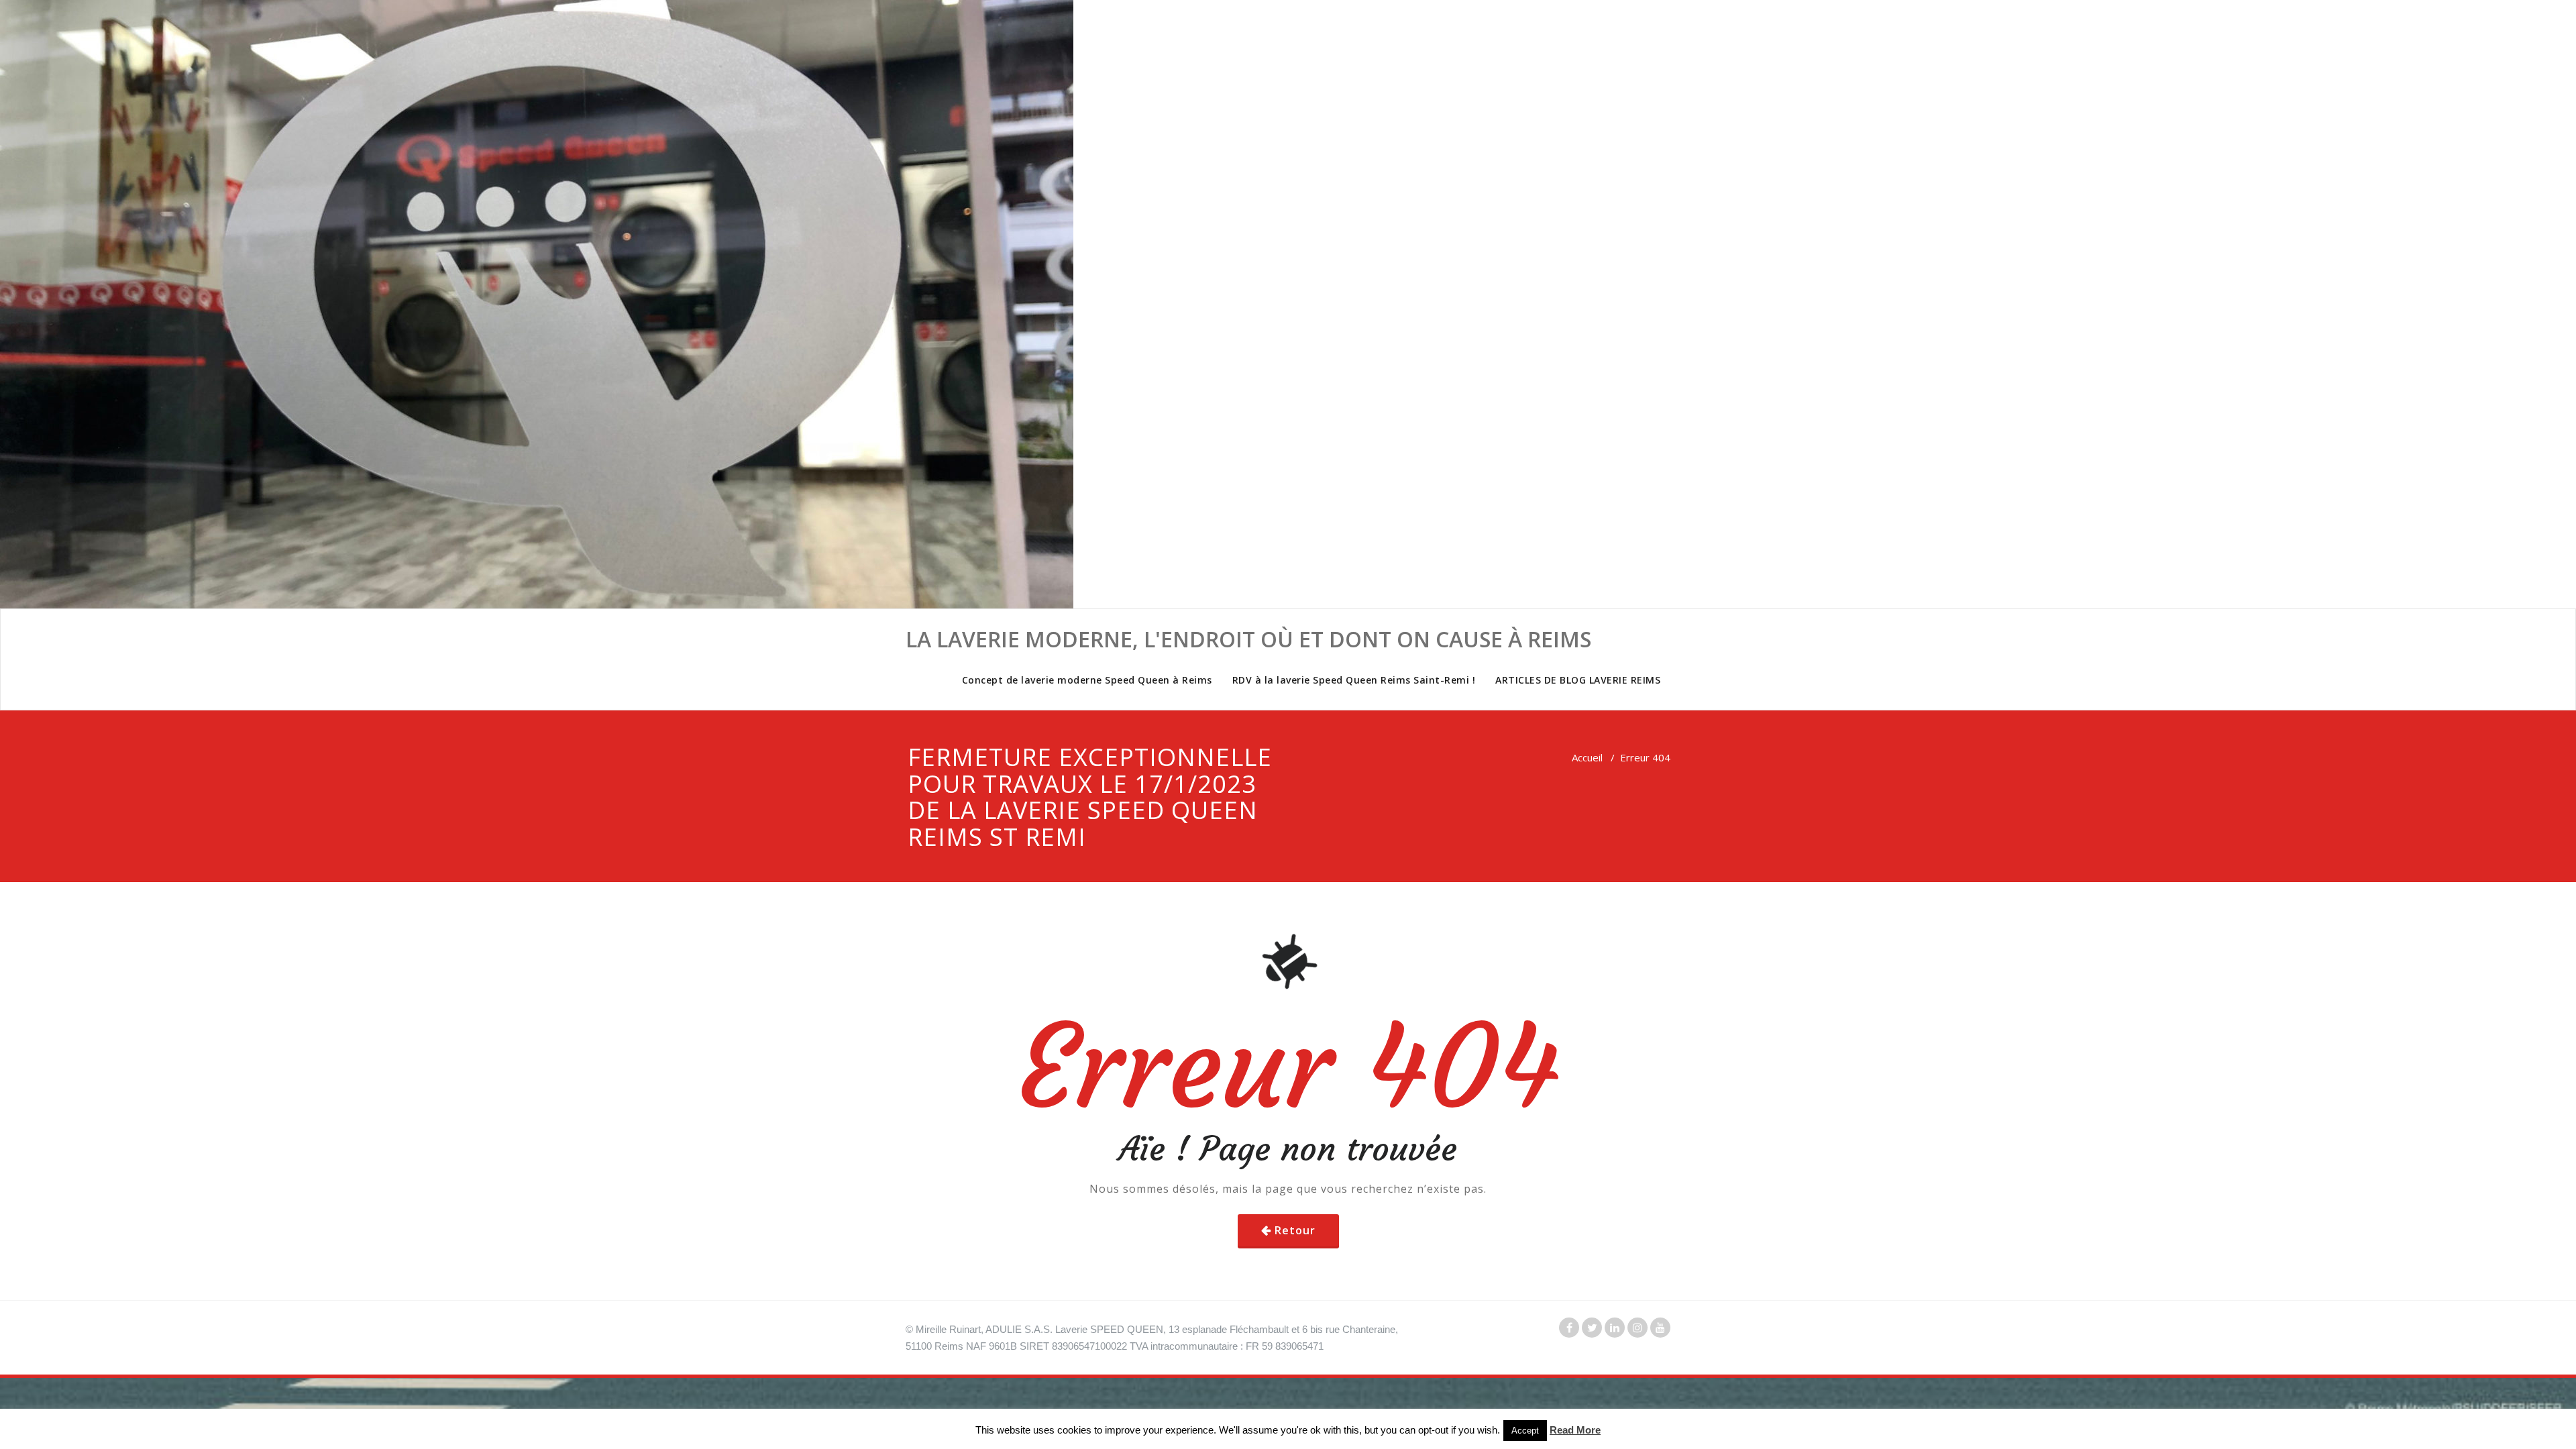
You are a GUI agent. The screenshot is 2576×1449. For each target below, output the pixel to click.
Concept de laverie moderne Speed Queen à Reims (1087, 680)
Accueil (1587, 757)
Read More (1575, 1430)
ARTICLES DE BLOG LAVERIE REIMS (1578, 680)
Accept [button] (1525, 1431)
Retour (1295, 1230)
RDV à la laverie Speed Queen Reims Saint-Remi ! (1354, 680)
